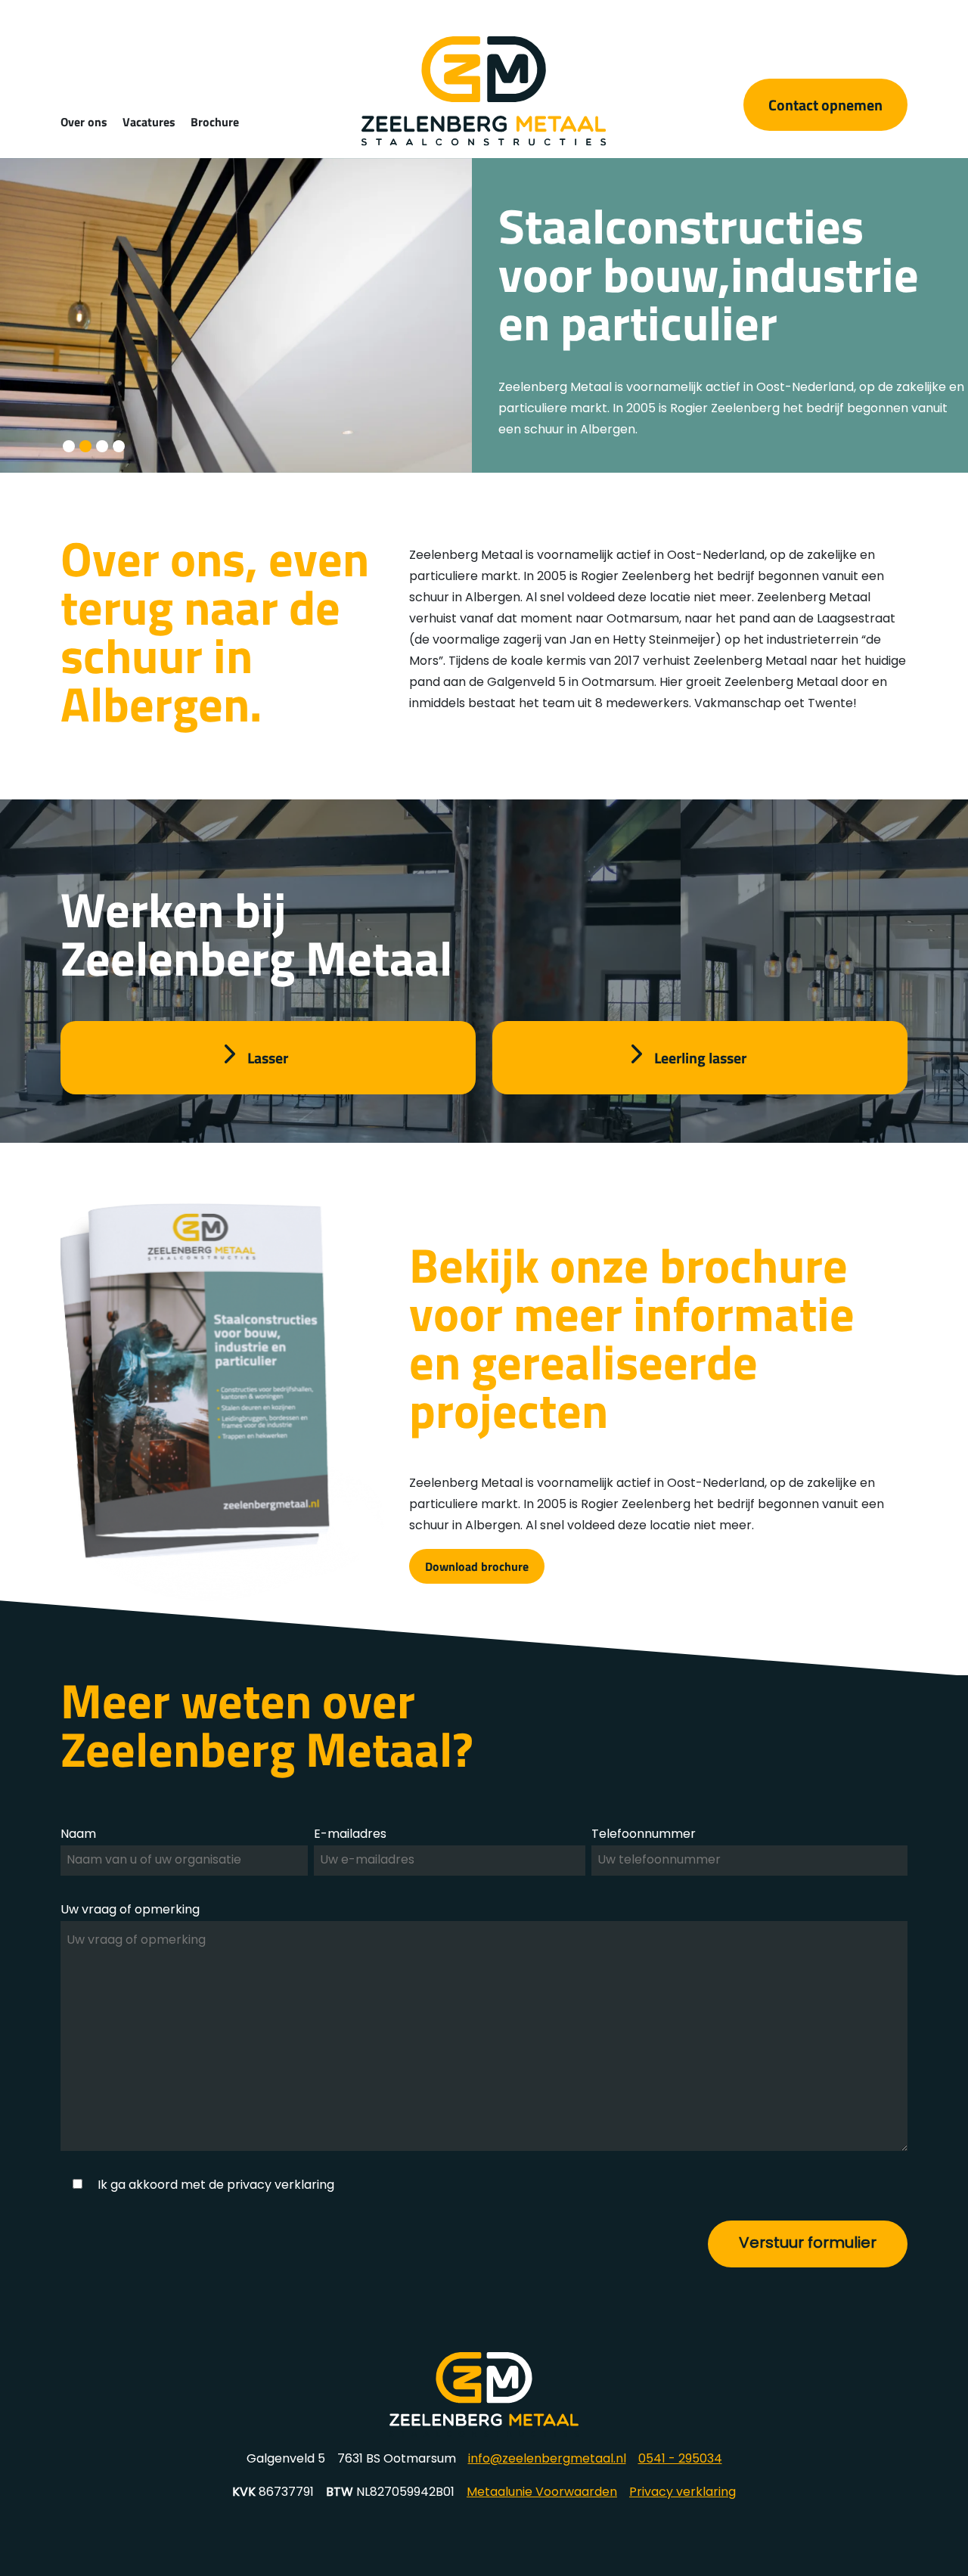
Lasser (268, 1057)
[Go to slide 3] (102, 446)
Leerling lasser (700, 1057)
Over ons (84, 121)
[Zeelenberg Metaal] (484, 143)
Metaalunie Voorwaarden (542, 2493)
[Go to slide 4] (119, 446)
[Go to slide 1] (69, 446)
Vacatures (149, 121)
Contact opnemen (825, 104)
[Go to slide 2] (85, 446)
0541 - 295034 (680, 2460)
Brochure (215, 121)
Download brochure (477, 1566)
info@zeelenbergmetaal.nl (547, 2460)
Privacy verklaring (683, 2493)
